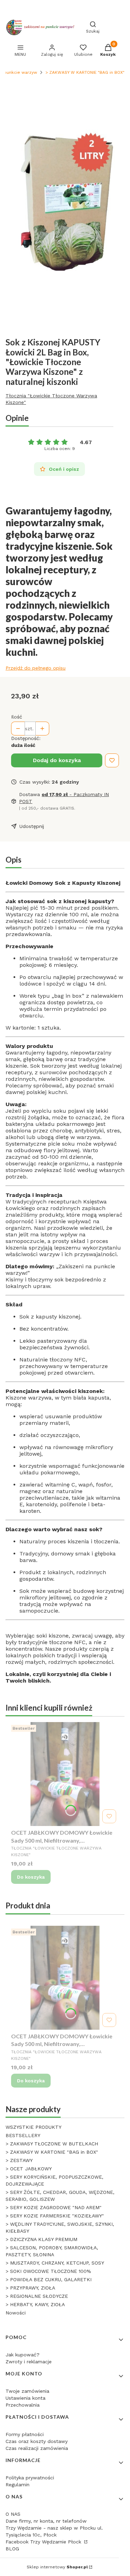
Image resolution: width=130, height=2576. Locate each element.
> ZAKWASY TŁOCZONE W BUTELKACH (52, 2144)
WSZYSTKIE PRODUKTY (33, 2127)
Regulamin (18, 2485)
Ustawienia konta (25, 2398)
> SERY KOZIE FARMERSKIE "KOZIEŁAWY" (55, 2216)
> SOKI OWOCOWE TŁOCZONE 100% (48, 2271)
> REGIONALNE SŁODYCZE (37, 2296)
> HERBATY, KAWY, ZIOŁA (35, 2304)
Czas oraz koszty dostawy (37, 2441)
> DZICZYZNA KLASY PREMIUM (41, 2239)
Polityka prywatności (30, 2478)
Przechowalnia (23, 2405)
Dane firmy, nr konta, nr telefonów (46, 2521)
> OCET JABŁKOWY (29, 2169)
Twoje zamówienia (27, 2391)
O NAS (13, 2514)
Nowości (16, 2313)
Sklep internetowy (57, 2567)
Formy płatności (25, 2434)
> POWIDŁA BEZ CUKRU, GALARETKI (49, 2279)
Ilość (17, 717)
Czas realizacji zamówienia (37, 2448)
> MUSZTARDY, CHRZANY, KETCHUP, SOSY (55, 2263)
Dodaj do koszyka (57, 760)
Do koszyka (31, 1877)
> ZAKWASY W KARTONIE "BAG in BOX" (85, 72)
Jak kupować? (23, 2355)
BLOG (12, 2549)
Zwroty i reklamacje (29, 2362)
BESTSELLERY (23, 2135)
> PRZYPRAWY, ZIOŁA (30, 2288)
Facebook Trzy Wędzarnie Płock (44, 2542)
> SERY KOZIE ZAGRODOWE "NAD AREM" (54, 2207)
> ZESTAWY (19, 2160)
